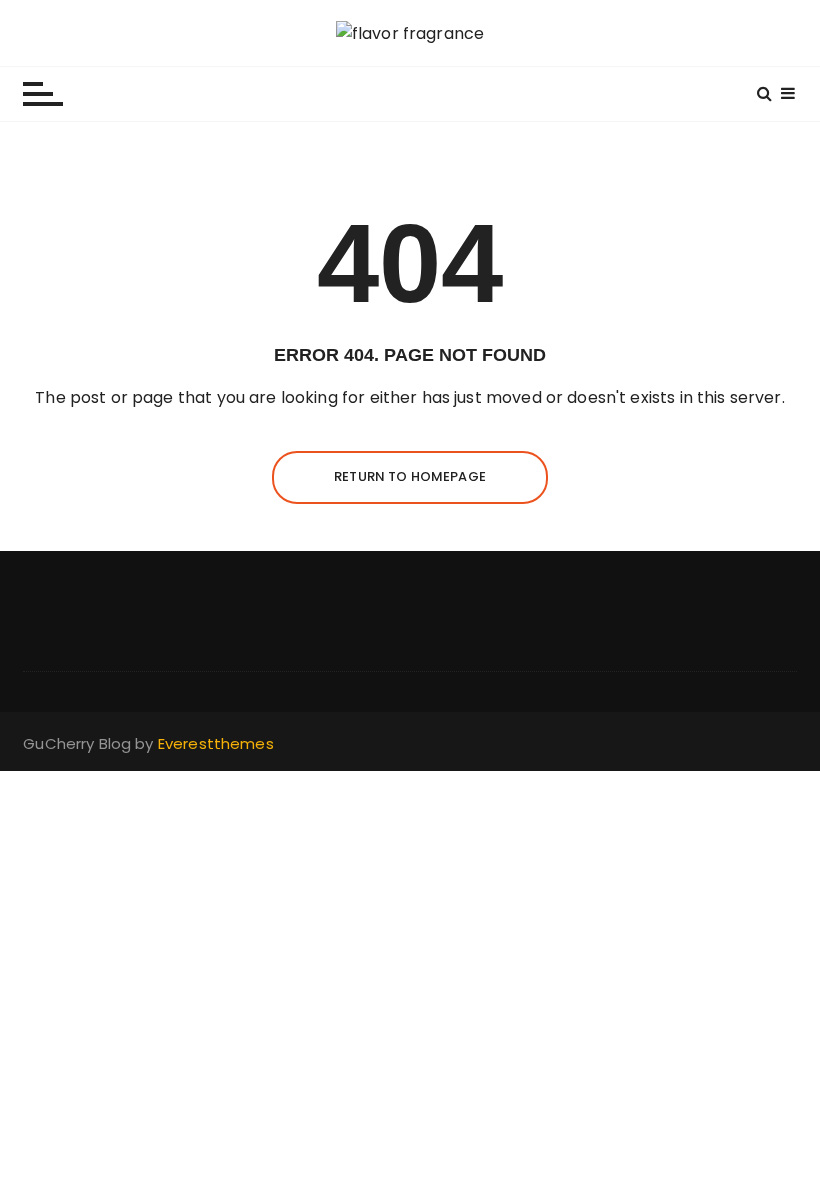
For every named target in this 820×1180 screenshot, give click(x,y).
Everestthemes (216, 743)
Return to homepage (410, 476)
